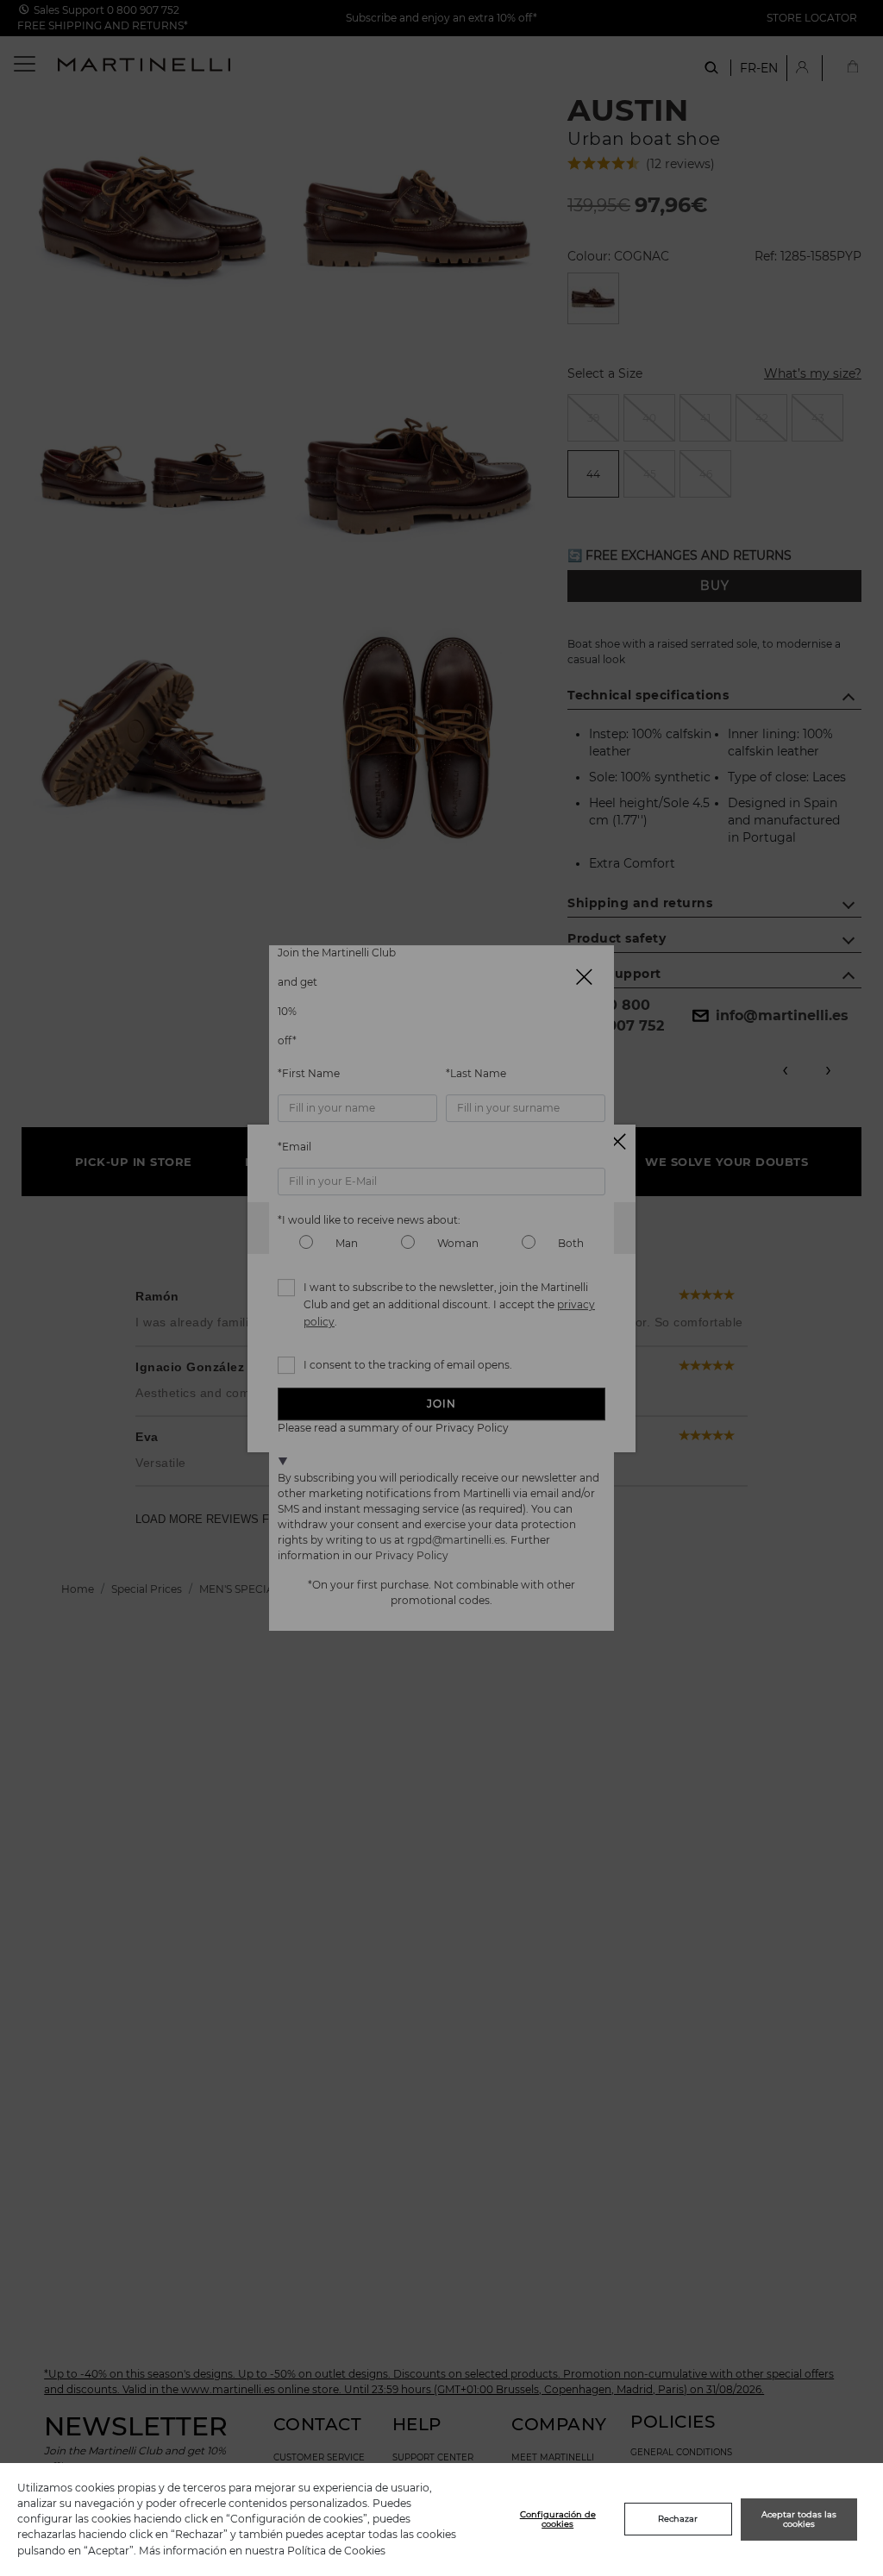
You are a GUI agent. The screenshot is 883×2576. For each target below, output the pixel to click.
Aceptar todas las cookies (799, 2520)
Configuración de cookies (558, 2520)
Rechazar (678, 2519)
